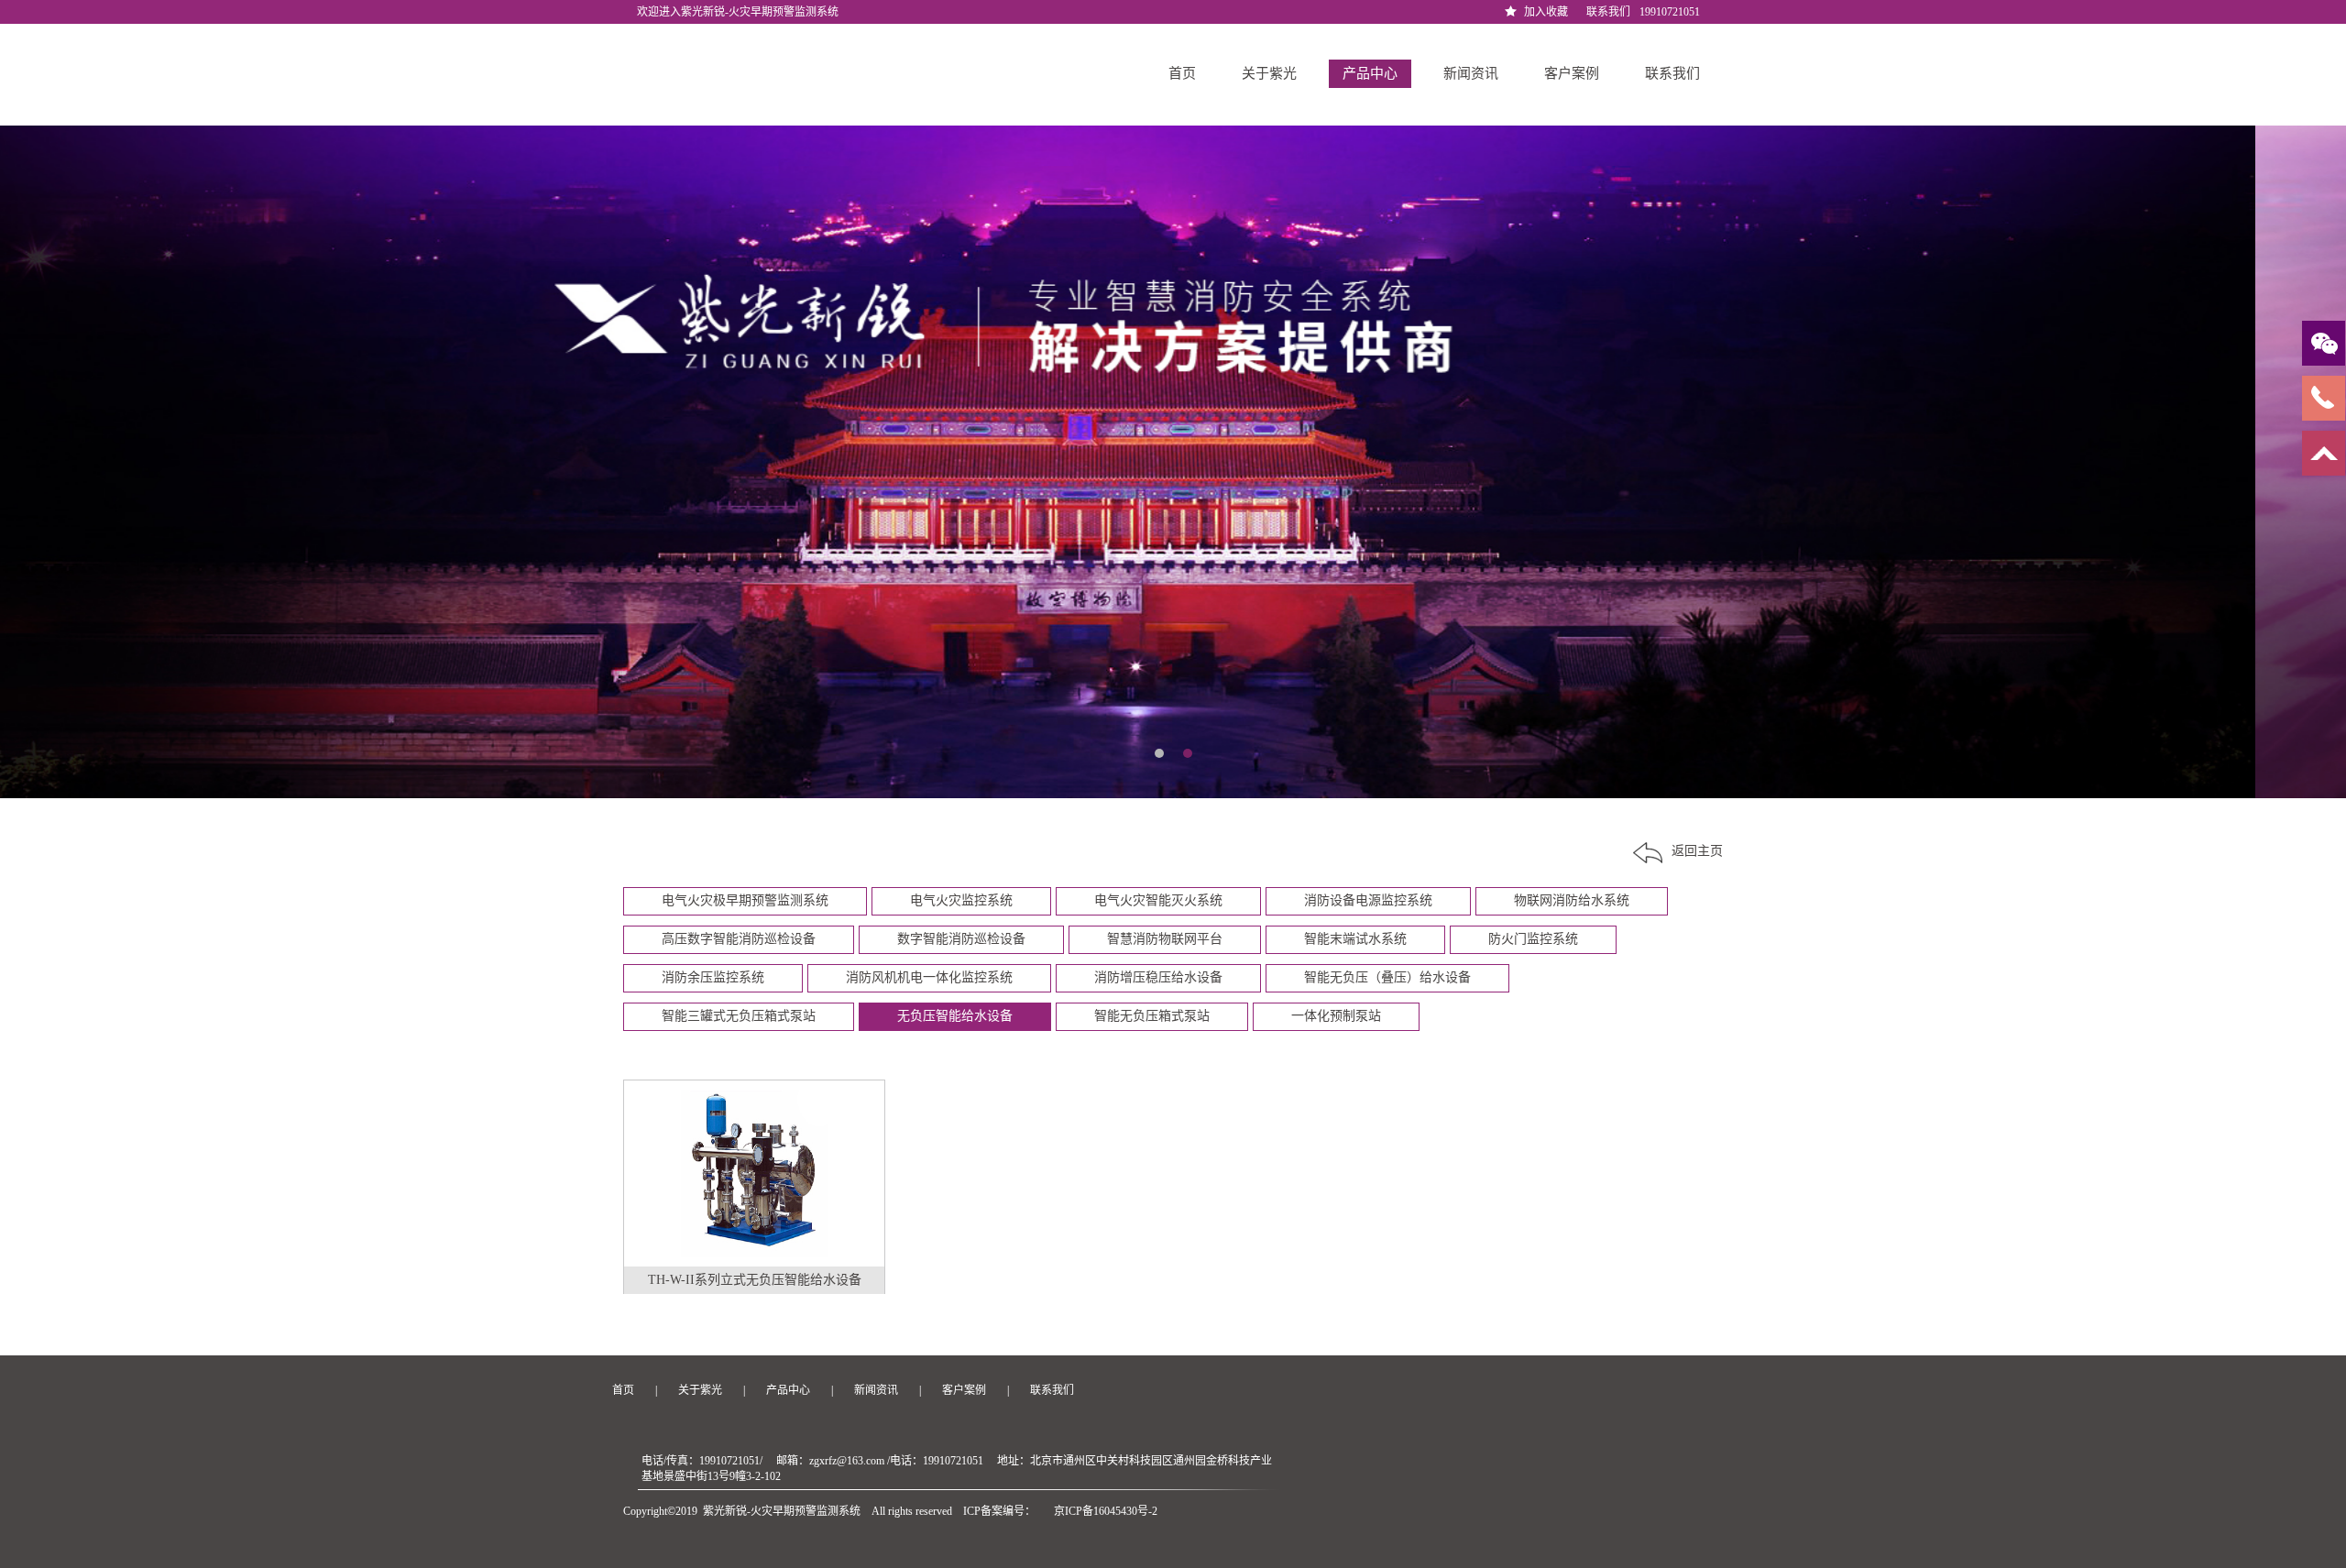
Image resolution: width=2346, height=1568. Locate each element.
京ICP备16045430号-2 (1106, 1511)
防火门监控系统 (1533, 939)
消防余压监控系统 (713, 977)
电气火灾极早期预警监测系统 (745, 900)
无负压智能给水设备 (955, 1016)
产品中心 (1370, 73)
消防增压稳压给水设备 (1158, 977)
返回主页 (1697, 851)
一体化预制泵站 (1336, 1016)
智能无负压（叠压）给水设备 (1387, 977)
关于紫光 (1269, 73)
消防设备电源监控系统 (1368, 900)
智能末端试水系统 (1355, 939)
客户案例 (1572, 73)
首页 (1180, 73)
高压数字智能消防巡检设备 (739, 939)
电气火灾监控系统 (961, 900)
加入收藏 (1546, 12)
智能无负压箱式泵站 (1152, 1016)
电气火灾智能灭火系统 (1158, 900)
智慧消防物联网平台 (1165, 939)
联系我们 (1608, 12)
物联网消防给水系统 (1572, 900)
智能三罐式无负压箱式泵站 (739, 1016)
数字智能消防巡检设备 (961, 939)
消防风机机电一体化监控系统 (929, 977)
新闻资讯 (1471, 73)
